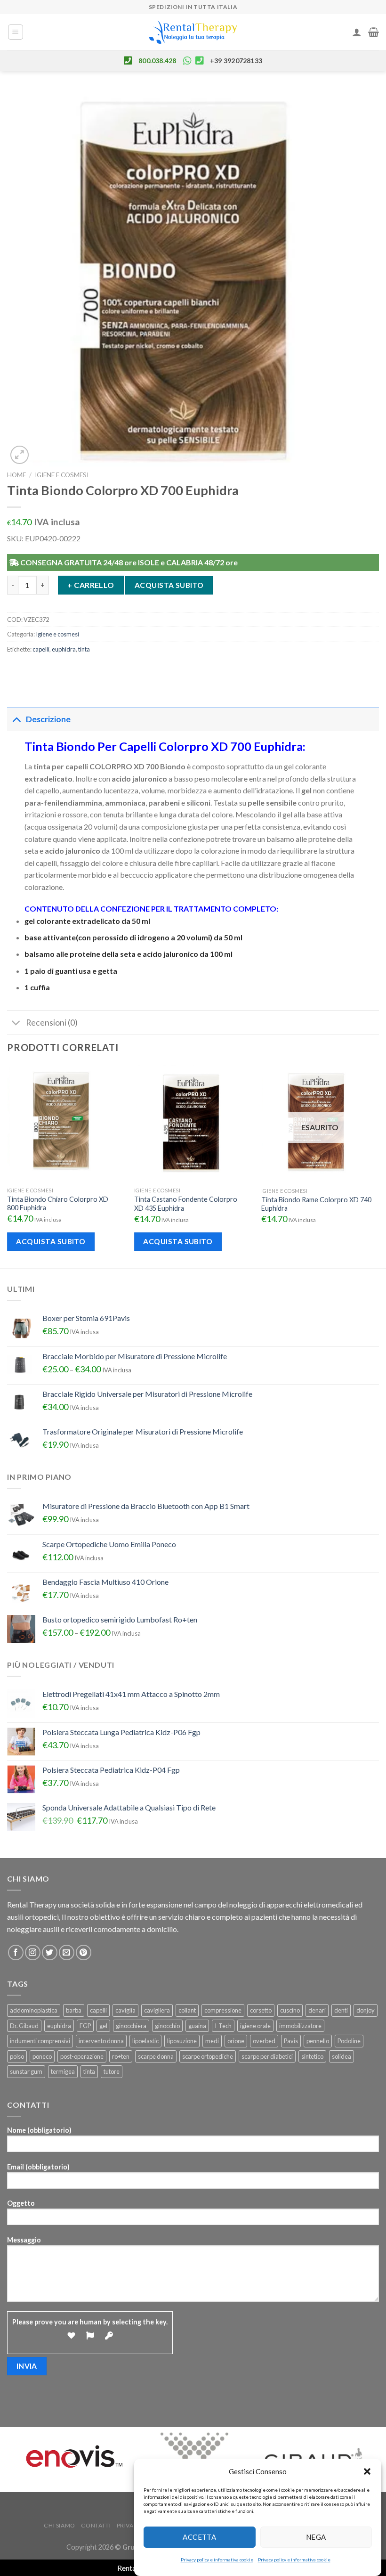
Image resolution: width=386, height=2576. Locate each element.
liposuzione (182, 2041)
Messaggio (24, 2240)
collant (187, 2010)
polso (17, 2056)
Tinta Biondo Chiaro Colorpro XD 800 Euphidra (58, 1204)
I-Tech (223, 2026)
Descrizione (48, 719)
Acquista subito (169, 585)
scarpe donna (156, 2056)
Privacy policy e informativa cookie (217, 2560)
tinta (84, 649)
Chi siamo (60, 2525)
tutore (112, 2071)
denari (317, 2010)
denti (341, 2010)
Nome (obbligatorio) (39, 2130)
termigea (63, 2071)
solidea (342, 2056)
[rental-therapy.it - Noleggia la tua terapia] (193, 32)
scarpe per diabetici (267, 2056)
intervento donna (101, 2041)
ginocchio (167, 2026)
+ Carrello (91, 585)
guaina (197, 2026)
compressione (223, 2010)
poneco (42, 2056)
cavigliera (157, 2010)
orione (236, 2041)
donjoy (366, 2010)
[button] (367, 2471)
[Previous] (8, 1166)
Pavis (291, 2041)
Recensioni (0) (52, 1023)
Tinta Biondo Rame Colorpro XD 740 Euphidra (316, 1204)
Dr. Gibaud (24, 2026)
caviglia (125, 2010)
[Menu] (16, 32)
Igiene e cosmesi (62, 475)
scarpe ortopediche (208, 2056)
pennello (318, 2041)
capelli (41, 649)
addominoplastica (34, 2010)
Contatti (96, 2525)
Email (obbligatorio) (38, 2167)
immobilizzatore (300, 2026)
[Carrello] (374, 32)
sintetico (312, 2056)
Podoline (349, 2041)
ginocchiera (131, 2026)
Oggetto (21, 2203)
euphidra (64, 649)
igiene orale (255, 2026)
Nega (316, 2537)
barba (74, 2010)
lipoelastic (145, 2041)
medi (212, 2041)
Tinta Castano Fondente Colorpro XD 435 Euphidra (186, 1204)
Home (16, 475)
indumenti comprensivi (40, 2041)
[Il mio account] (357, 32)
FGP (85, 2026)
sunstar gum (26, 2071)
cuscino (290, 2010)
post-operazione (82, 2056)
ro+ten (121, 2056)
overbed (264, 2041)
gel (103, 2026)
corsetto (261, 2010)
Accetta (199, 2537)
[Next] (378, 1166)
